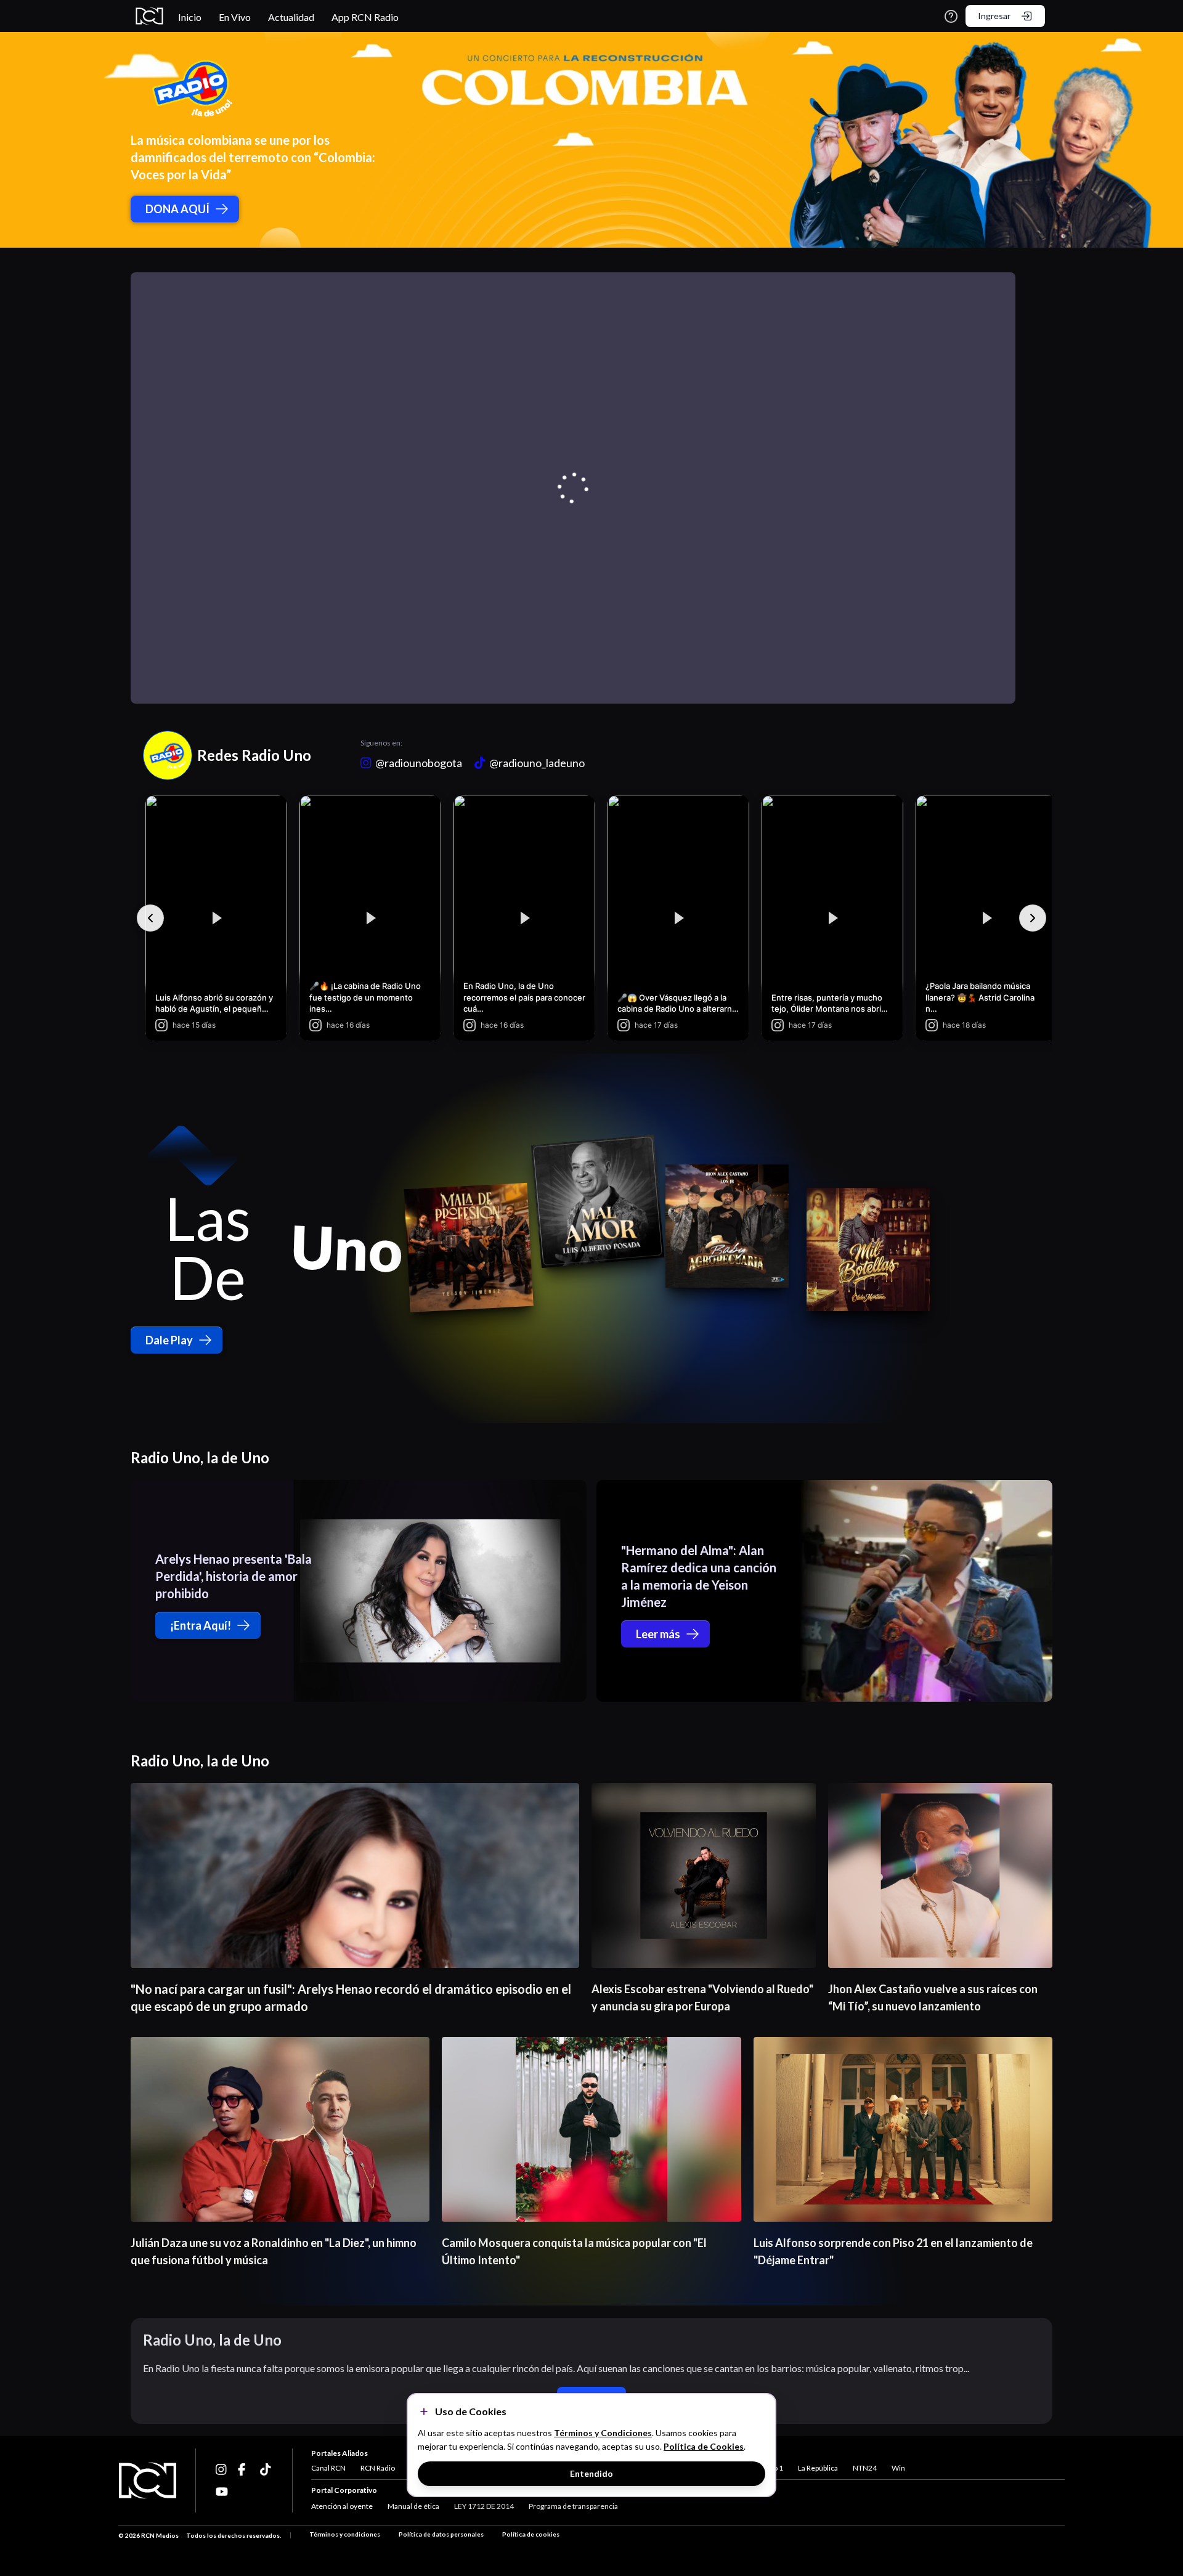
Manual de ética (413, 2506)
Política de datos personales (441, 2534)
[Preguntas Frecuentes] (951, 16)
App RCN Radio (365, 17)
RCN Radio (378, 2468)
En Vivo (235, 17)
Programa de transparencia (573, 2506)
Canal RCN (328, 2468)
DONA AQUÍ (177, 209)
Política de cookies (531, 2534)
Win (898, 2468)
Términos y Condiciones (603, 2433)
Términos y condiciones (345, 2534)
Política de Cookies (704, 2446)
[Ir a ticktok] (222, 2469)
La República (818, 2468)
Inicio (190, 17)
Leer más (658, 1634)
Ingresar (994, 16)
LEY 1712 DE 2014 (484, 2506)
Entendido (591, 2473)
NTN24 (865, 2468)
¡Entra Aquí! (201, 1625)
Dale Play (169, 1340)
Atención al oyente (342, 2506)
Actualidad (291, 17)
